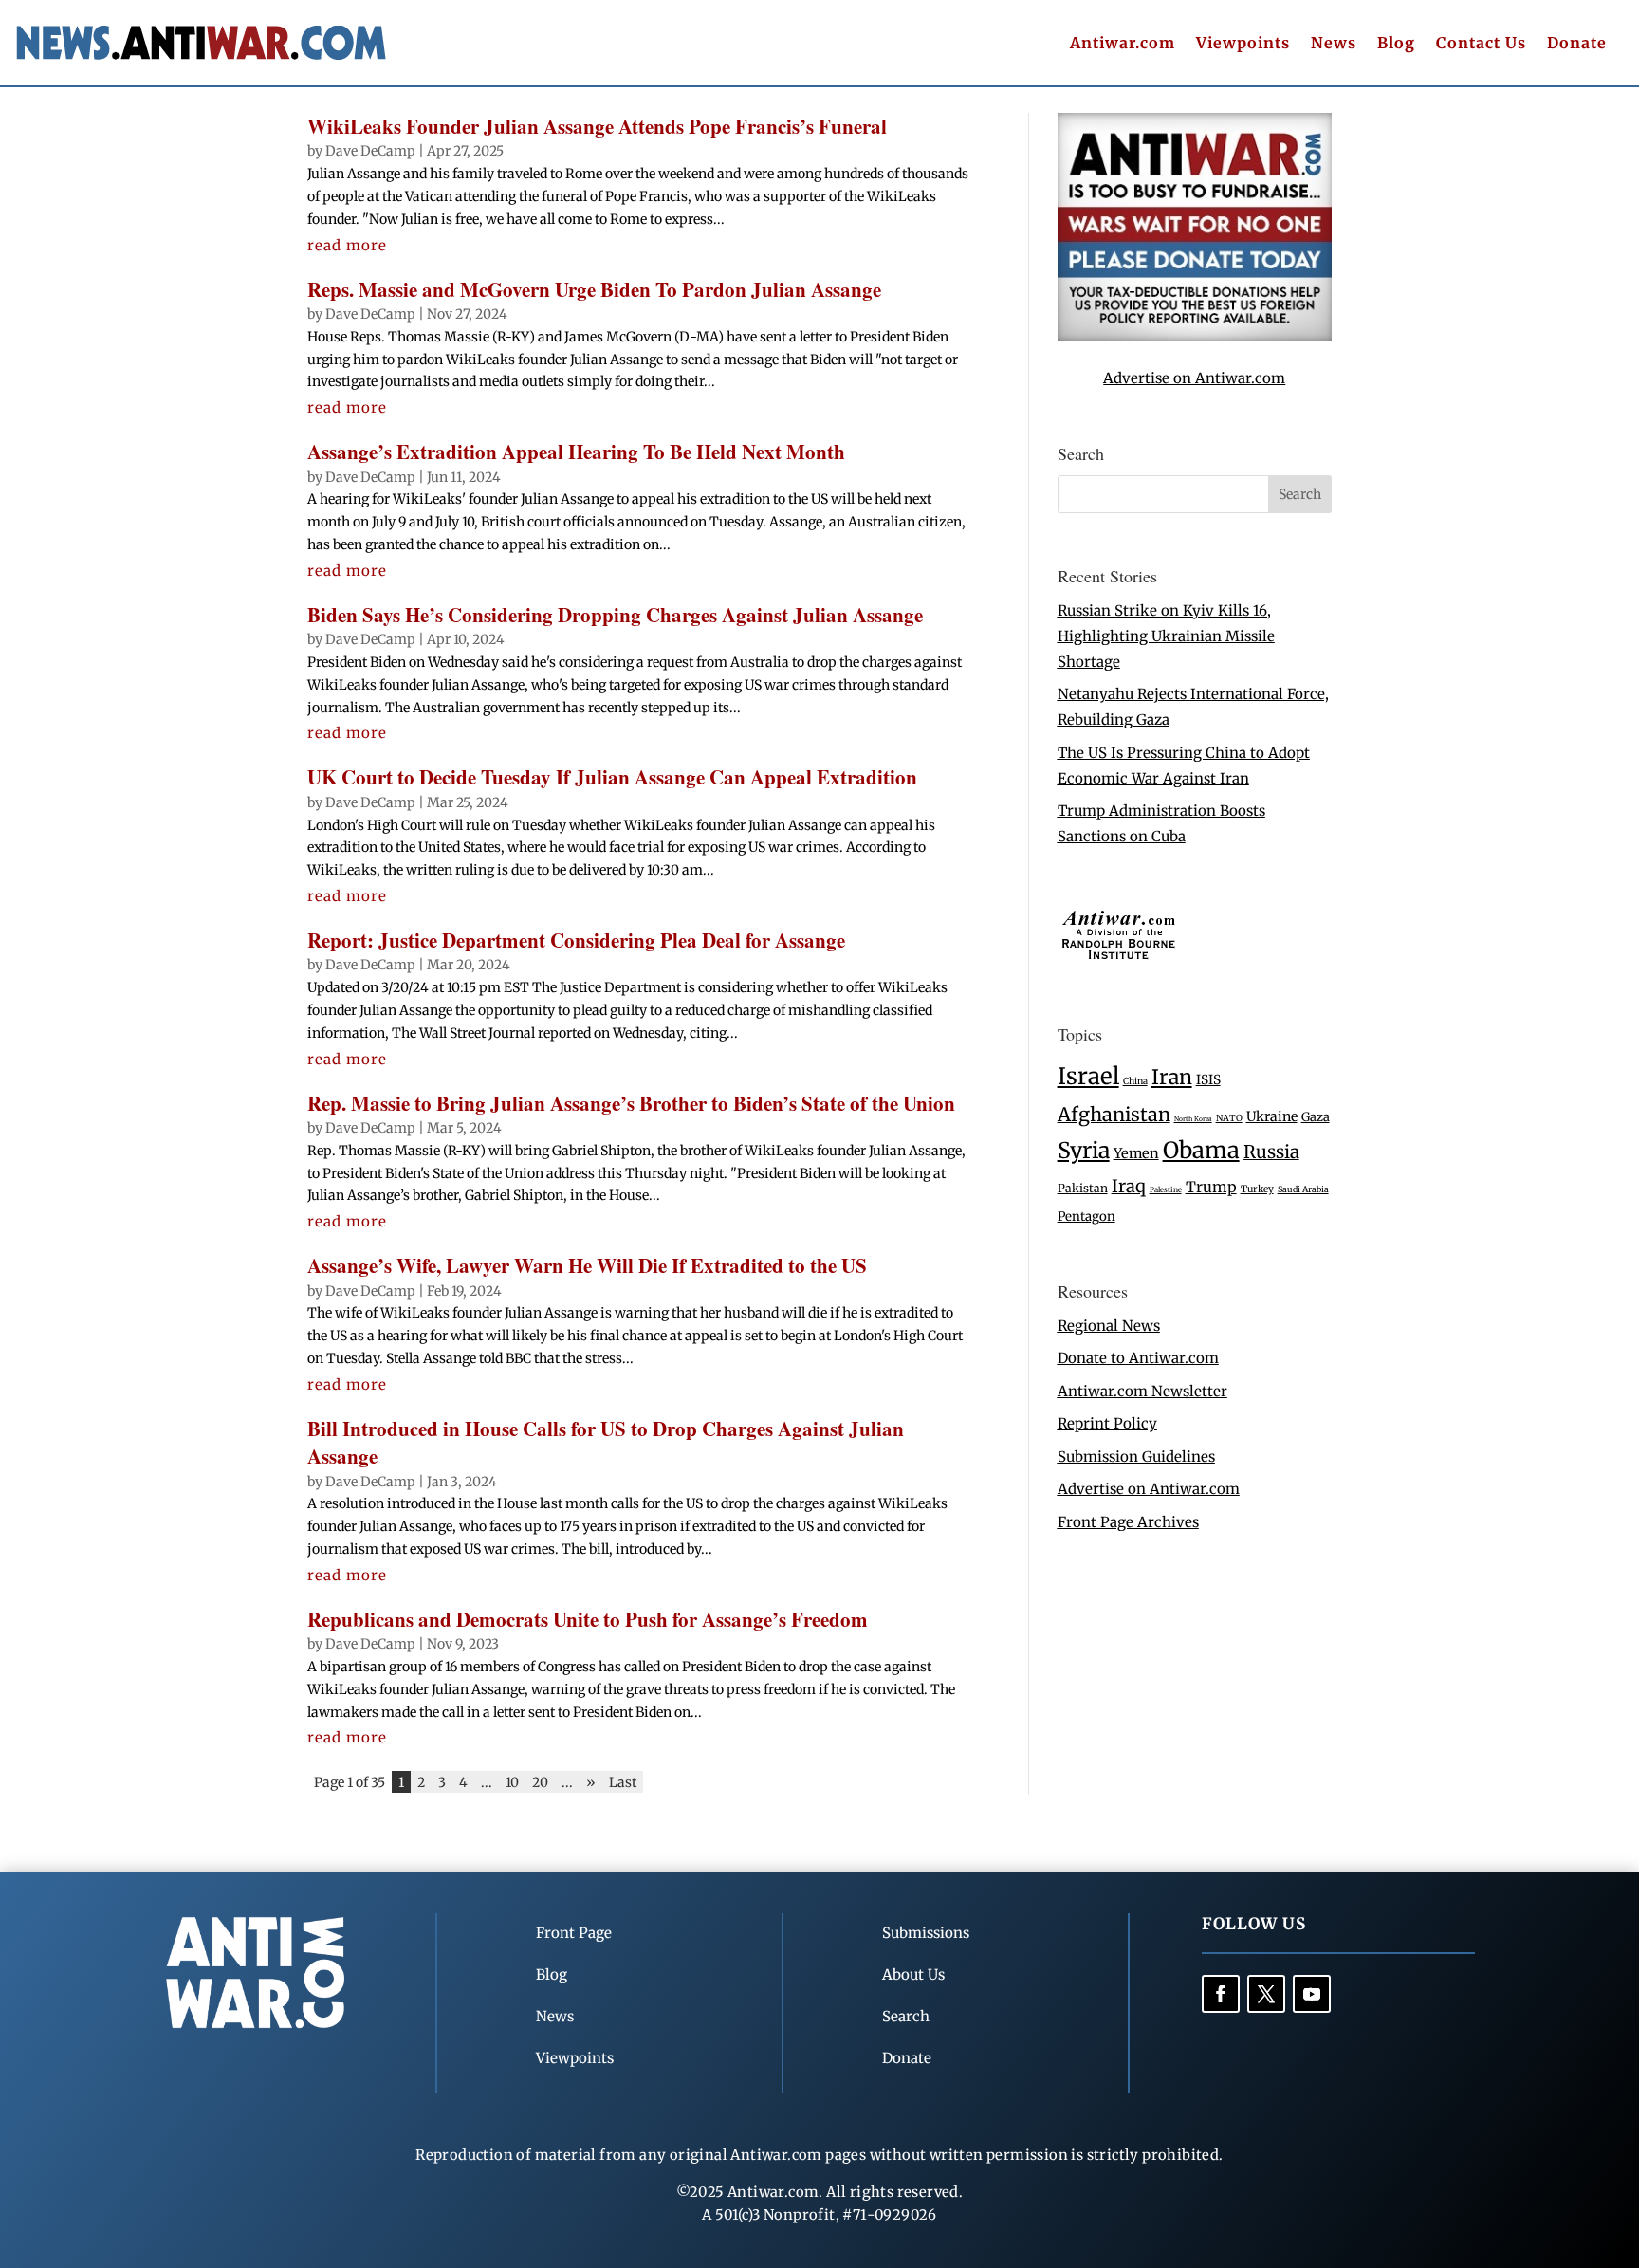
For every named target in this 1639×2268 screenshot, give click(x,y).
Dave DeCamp (370, 151)
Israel (1088, 1076)
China (1135, 1081)
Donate (1577, 44)
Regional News (1109, 1326)
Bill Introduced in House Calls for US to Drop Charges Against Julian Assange (606, 1442)
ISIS (1208, 1080)
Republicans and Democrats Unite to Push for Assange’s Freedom (588, 1619)
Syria (1084, 1150)
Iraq (1129, 1186)
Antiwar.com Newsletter (1142, 1391)
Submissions (926, 1933)
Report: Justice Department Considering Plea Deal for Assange (576, 940)
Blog (1396, 44)
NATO (1229, 1118)
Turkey (1257, 1189)
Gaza (1316, 1116)
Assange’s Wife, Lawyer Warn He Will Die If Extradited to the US (587, 1265)
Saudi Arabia (1303, 1189)
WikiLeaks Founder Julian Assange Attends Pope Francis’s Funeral (597, 126)
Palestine (1166, 1189)
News (1334, 44)
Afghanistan (1114, 1114)
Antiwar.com (1123, 44)
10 (512, 1781)
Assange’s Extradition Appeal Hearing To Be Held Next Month (576, 452)
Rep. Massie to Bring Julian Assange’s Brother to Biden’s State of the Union (631, 1103)
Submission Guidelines (1136, 1457)
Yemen (1136, 1153)
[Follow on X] (1266, 1994)
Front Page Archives (1128, 1522)
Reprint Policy (1107, 1423)
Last (623, 1781)
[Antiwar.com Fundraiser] (1195, 336)
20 (540, 1781)
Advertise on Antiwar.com (1194, 378)
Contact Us (1481, 44)
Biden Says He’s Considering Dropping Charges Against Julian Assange (615, 615)
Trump (1211, 1187)
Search (906, 2016)
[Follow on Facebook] (1221, 1994)
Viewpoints (1243, 44)
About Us (913, 1974)
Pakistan (1083, 1188)
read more (347, 245)
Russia (1271, 1152)
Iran (1172, 1077)
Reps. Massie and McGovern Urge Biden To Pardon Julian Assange (594, 289)
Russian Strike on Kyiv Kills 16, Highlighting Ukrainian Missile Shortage (1166, 636)
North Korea (1193, 1119)
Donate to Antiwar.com (1138, 1358)
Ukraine (1272, 1116)
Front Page (574, 1933)
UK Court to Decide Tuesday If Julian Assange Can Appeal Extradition (612, 777)
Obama (1201, 1150)
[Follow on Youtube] (1312, 1994)
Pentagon (1087, 1217)
